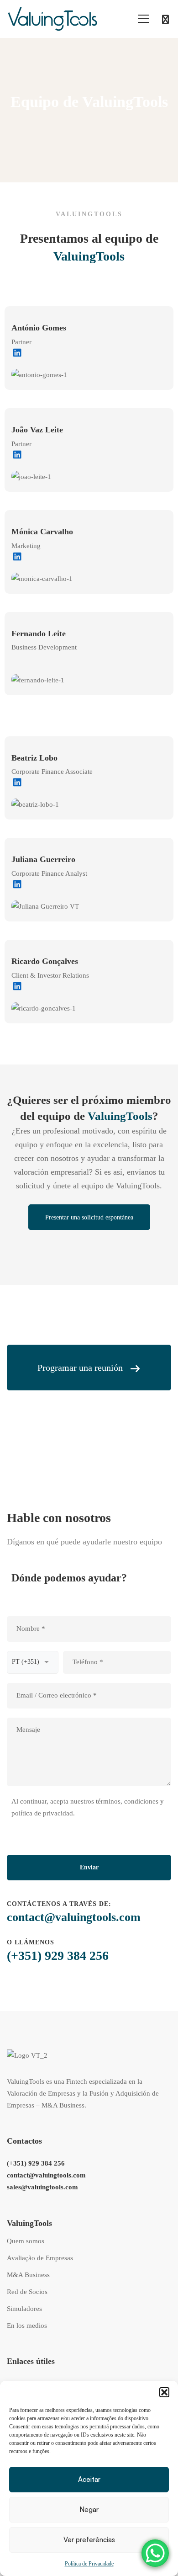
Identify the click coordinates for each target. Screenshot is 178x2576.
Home (73, 127)
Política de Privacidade (89, 2564)
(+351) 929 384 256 (58, 1956)
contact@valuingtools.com (74, 1917)
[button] (164, 2392)
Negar (89, 2509)
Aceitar (89, 2479)
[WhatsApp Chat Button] (155, 2553)
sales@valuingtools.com (42, 2187)
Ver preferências (89, 2540)
